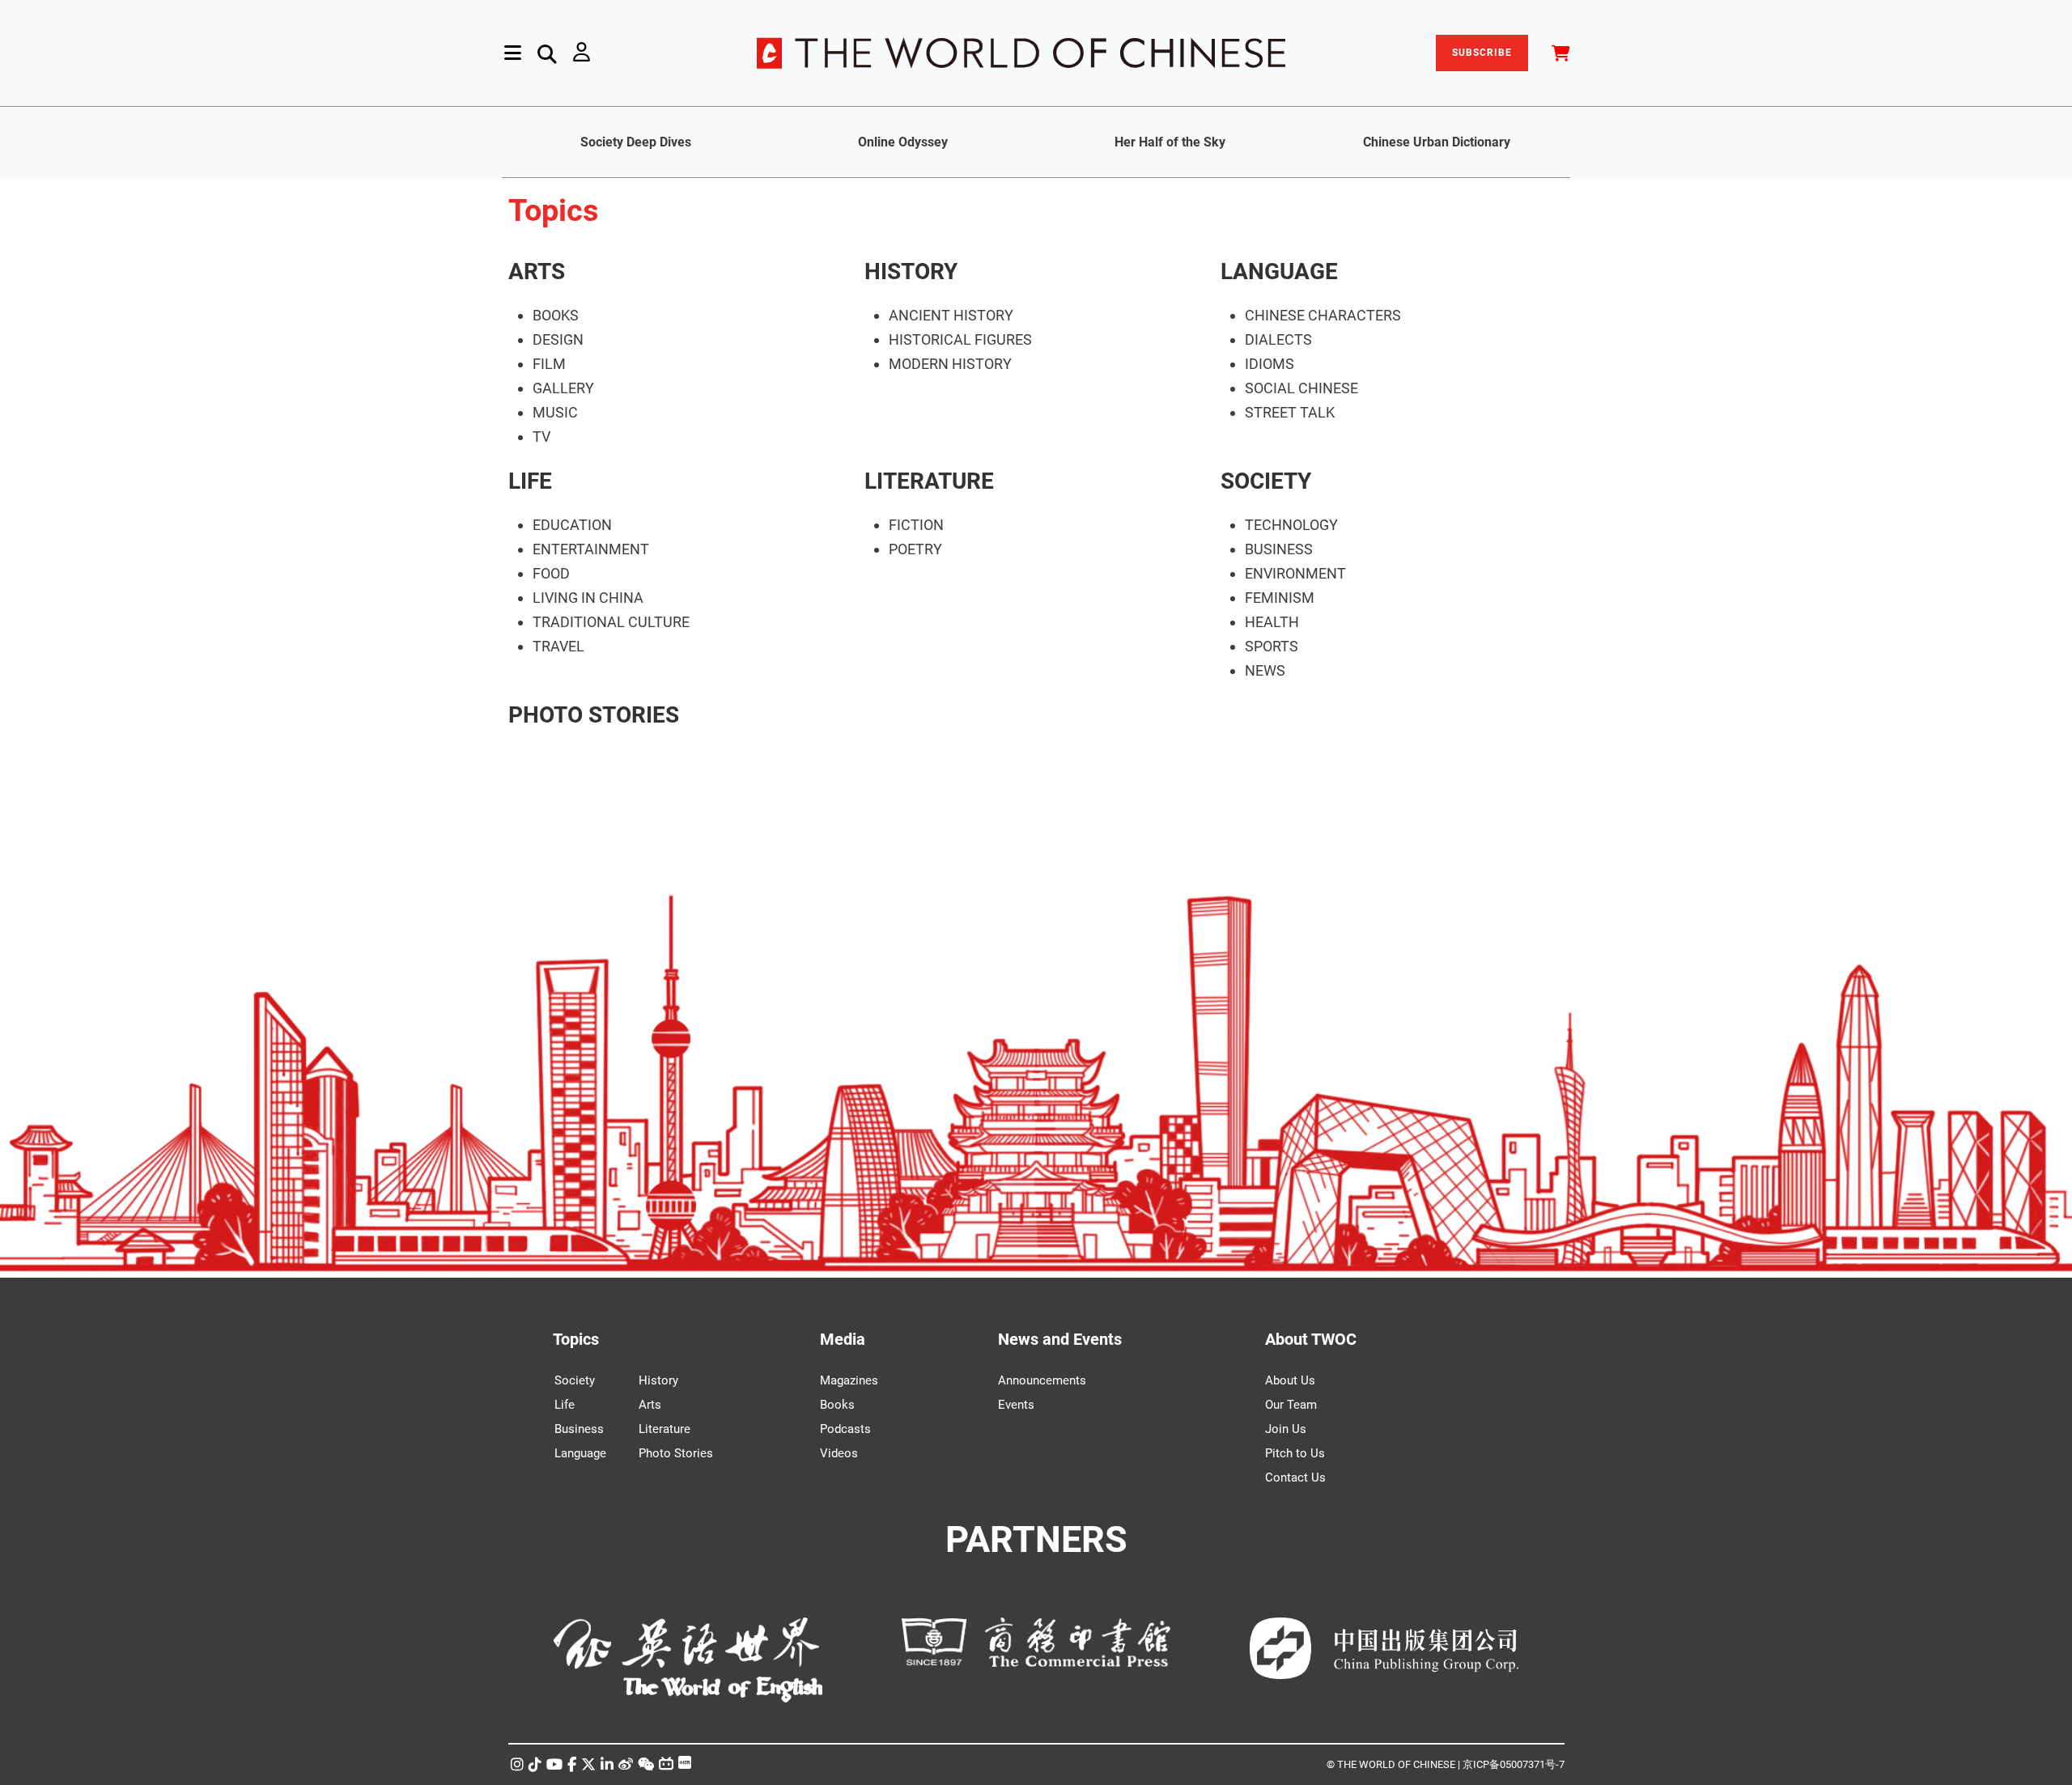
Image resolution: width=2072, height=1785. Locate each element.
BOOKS (556, 315)
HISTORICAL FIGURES (960, 339)
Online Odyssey (903, 142)
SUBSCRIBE (1482, 53)
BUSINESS (1279, 549)
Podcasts (845, 1429)
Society (575, 1380)
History (658, 1380)
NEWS (1265, 670)
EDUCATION (572, 525)
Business (579, 1429)
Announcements (1042, 1380)
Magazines (849, 1380)
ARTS (537, 271)
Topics (576, 1339)
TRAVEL (558, 646)
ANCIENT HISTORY (951, 315)
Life (565, 1405)
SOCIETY (1266, 481)
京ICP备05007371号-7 (1514, 1764)
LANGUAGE (1279, 271)
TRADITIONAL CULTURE (611, 622)
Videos (839, 1453)
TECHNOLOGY (1291, 525)
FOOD (551, 573)
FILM (549, 364)
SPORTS (1272, 646)
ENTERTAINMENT (591, 549)
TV (541, 437)
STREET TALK (1290, 412)
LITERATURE (929, 481)
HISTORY (911, 271)
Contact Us (1295, 1478)
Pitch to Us (1295, 1453)
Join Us (1286, 1429)
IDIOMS (1270, 364)
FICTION (916, 525)
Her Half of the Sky (1170, 142)
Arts (650, 1405)
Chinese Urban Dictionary (1437, 142)
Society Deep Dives (636, 142)
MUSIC (555, 412)
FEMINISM (1280, 598)
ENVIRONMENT (1295, 573)
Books (837, 1405)
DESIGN (558, 339)
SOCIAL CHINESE (1301, 388)
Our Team (1291, 1405)
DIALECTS (1278, 339)
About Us (1290, 1380)
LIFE (530, 481)
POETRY (915, 549)
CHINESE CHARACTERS (1323, 315)
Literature (664, 1429)
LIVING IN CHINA (588, 598)
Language (580, 1453)
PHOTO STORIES (594, 715)
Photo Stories (676, 1453)
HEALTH (1272, 622)
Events (1016, 1405)
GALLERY (563, 388)
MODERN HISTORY (950, 364)
